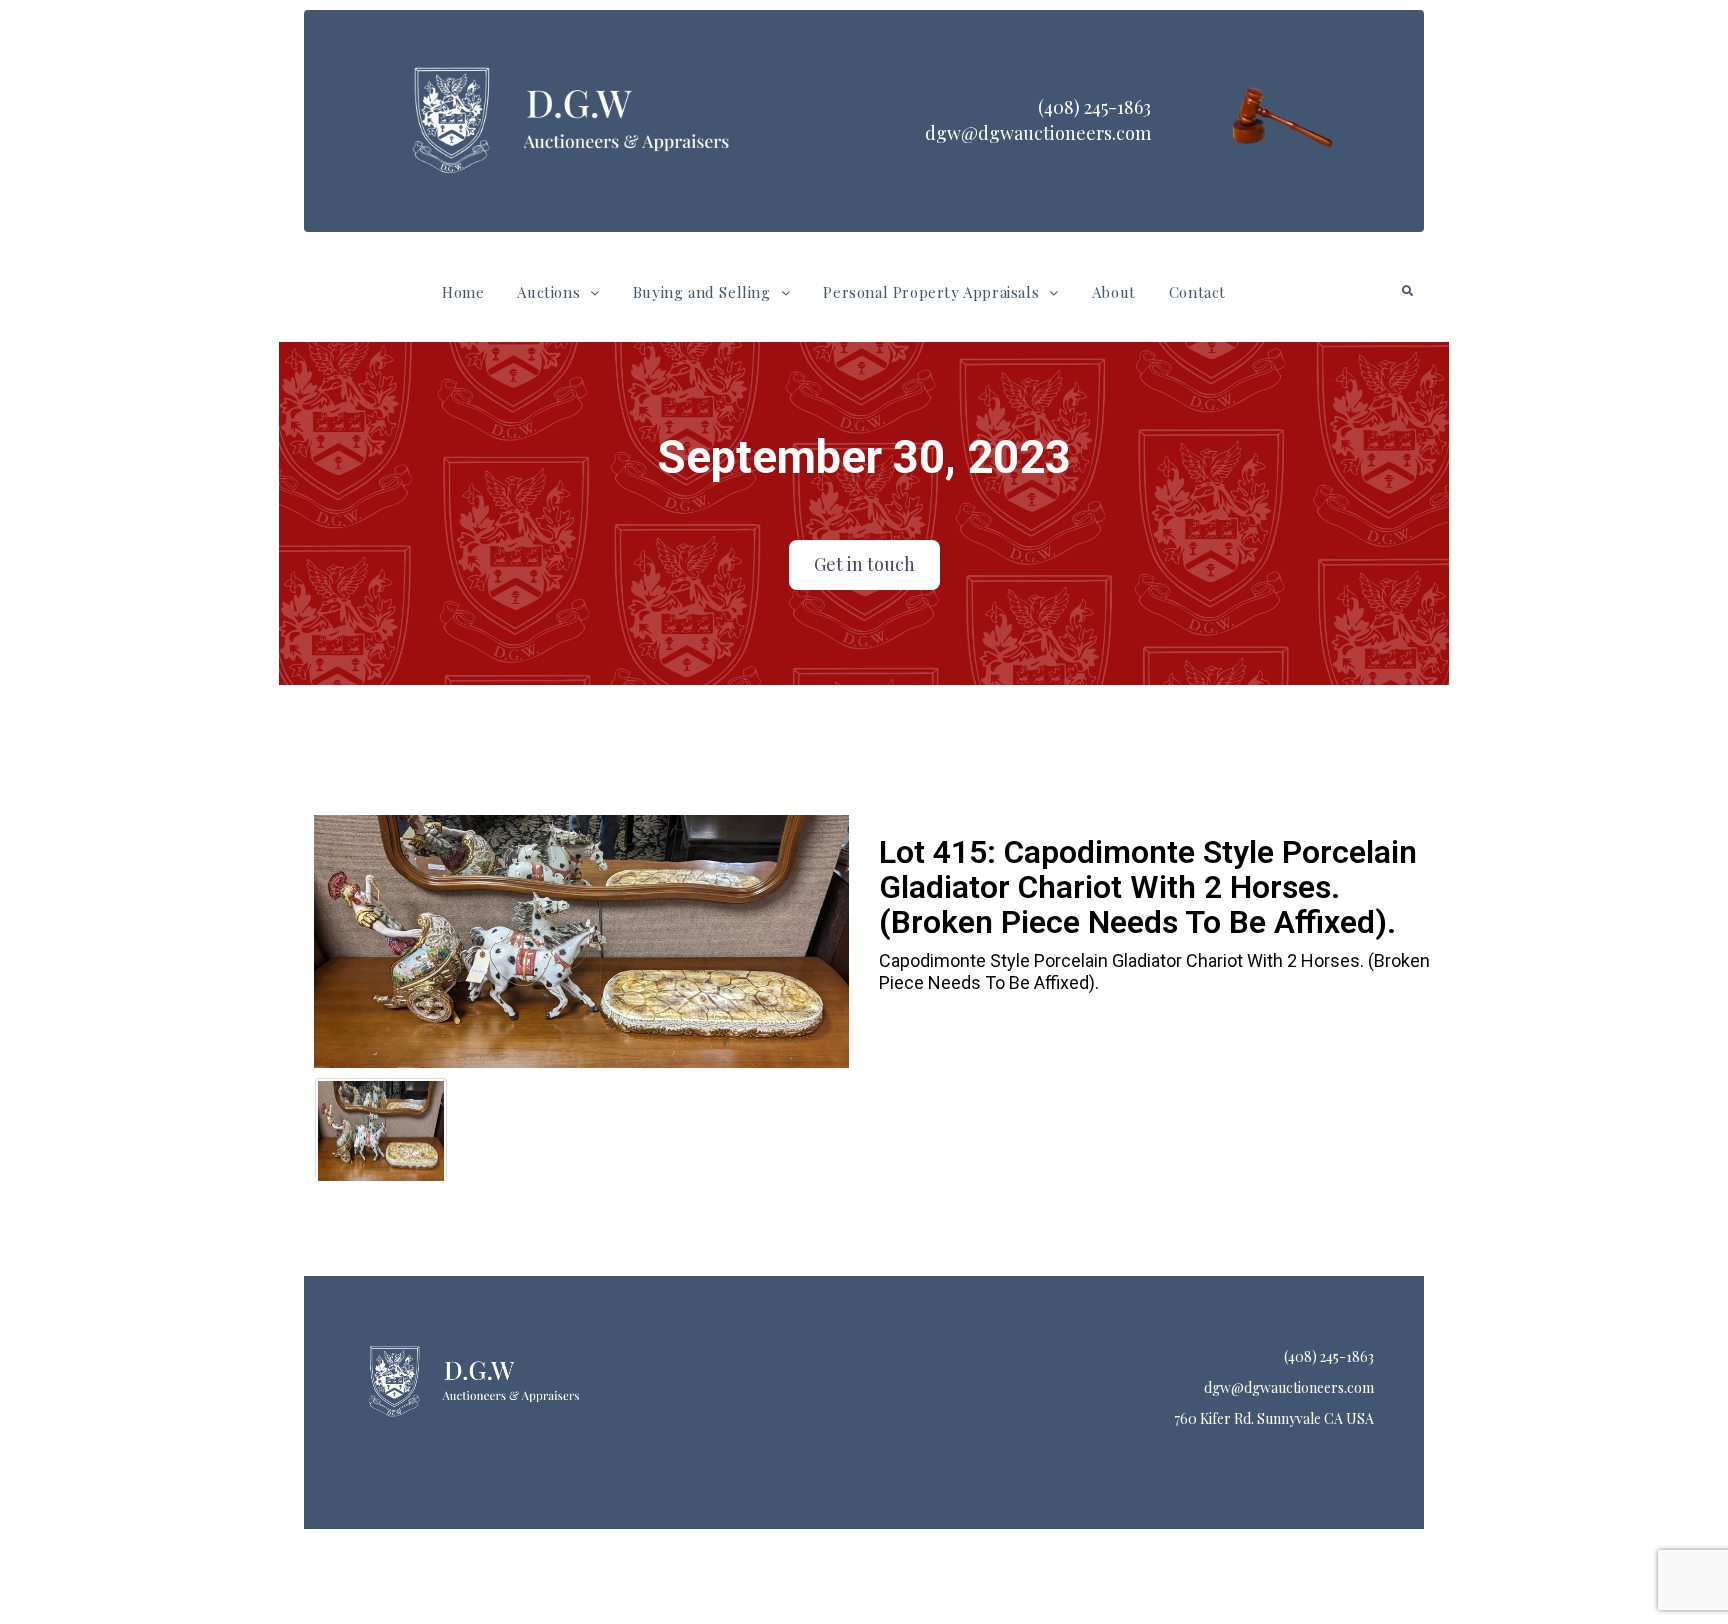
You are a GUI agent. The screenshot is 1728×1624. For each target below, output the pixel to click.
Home (463, 292)
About (1114, 292)
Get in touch (864, 564)
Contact (1197, 292)
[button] (558, 292)
